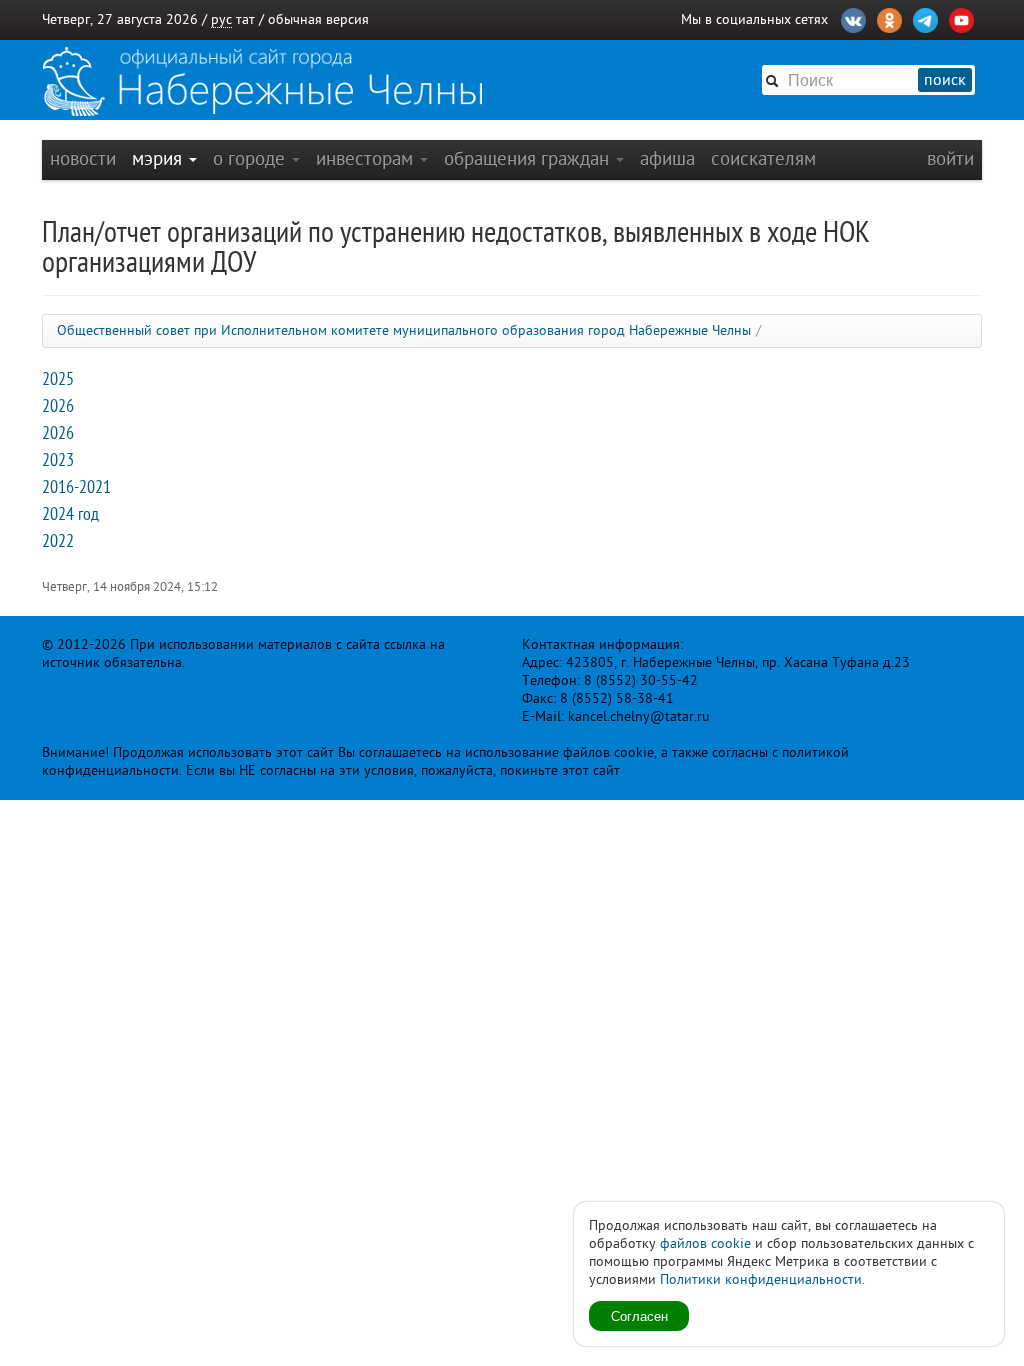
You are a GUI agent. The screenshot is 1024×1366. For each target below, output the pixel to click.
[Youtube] (961, 18)
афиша (667, 158)
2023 (58, 460)
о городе (251, 158)
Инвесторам (367, 158)
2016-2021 (76, 487)
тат (245, 19)
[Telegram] (925, 18)
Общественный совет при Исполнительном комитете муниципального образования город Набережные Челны (404, 330)
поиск (945, 80)
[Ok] (889, 18)
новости (83, 158)
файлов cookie (705, 1243)
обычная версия (318, 19)
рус (221, 19)
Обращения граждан (529, 158)
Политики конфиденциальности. (762, 1279)
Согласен (639, 1315)
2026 (58, 406)
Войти (950, 158)
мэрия (159, 158)
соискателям (763, 158)
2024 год (70, 514)
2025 (58, 379)
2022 (58, 541)
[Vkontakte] (853, 18)
